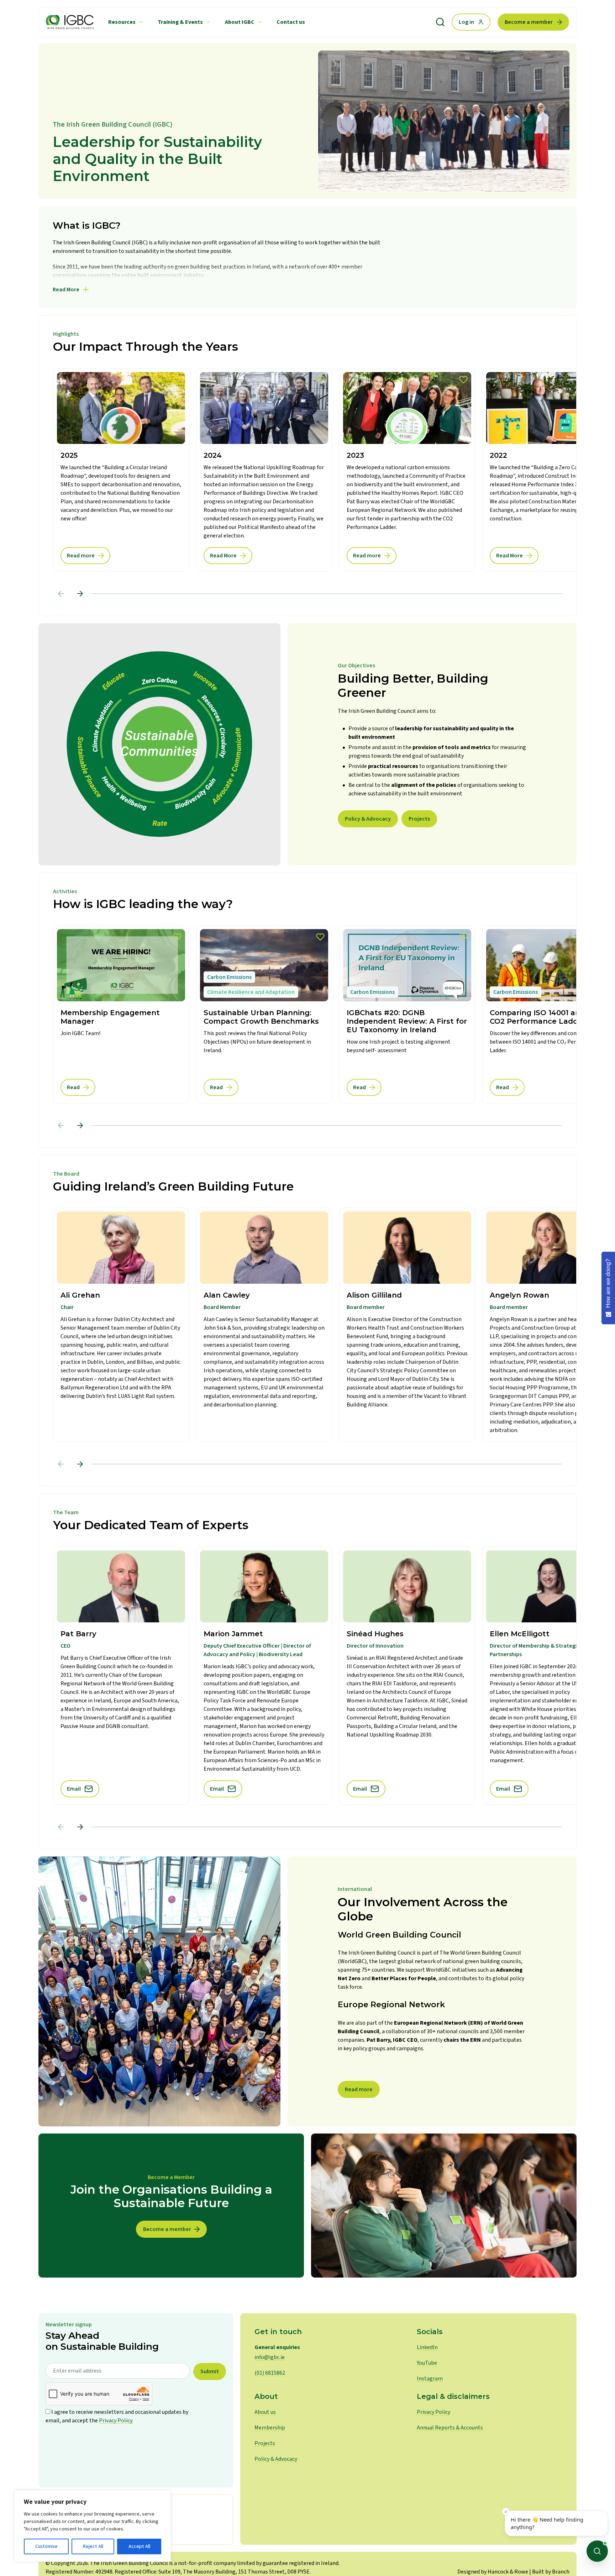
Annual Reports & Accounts (450, 2428)
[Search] (440, 22)
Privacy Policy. (116, 2421)
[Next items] (80, 594)
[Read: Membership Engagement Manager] (121, 1014)
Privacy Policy (433, 2412)
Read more (359, 2089)
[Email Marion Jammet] (264, 1676)
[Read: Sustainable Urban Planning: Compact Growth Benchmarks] (264, 1014)
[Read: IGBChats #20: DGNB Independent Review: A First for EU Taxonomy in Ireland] (407, 1014)
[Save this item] (177, 380)
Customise (46, 2546)
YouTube (427, 2363)
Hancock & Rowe (508, 2572)
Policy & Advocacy (368, 819)
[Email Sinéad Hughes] (407, 1676)
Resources (122, 22)
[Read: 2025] (121, 470)
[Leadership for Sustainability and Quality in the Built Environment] (70, 22)
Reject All (93, 2546)
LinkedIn (427, 2347)
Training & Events (180, 22)
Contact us (291, 22)
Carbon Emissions (229, 977)
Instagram (430, 2379)
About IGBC (240, 22)
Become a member (529, 22)
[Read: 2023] (407, 470)
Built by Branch (551, 2572)
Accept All (139, 2546)
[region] (93, 2526)
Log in (466, 22)
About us (265, 2412)
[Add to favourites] (177, 937)
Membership (270, 2428)
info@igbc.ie (270, 2357)
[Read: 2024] (264, 470)
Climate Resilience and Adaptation (251, 992)
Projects (419, 819)
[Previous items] (61, 594)
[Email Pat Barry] (121, 1676)
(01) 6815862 (270, 2373)
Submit (210, 2371)
